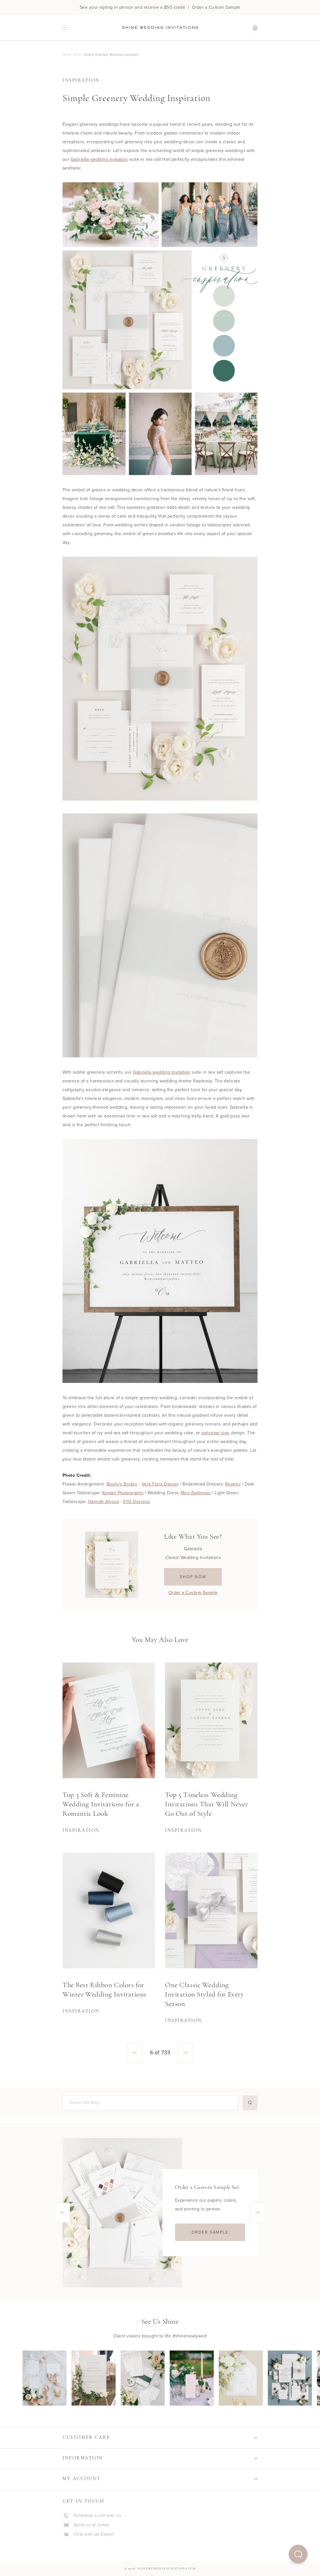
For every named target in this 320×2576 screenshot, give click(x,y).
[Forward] (185, 2053)
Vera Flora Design (160, 1484)
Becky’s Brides (122, 1484)
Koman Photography (123, 1493)
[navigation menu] (65, 28)
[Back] (135, 2053)
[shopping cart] (255, 28)
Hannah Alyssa (103, 1502)
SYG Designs (136, 1502)
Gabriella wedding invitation (99, 159)
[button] (298, 2554)
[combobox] (149, 2103)
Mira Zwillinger (196, 1493)
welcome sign (215, 1433)
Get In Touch (83, 2501)
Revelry (233, 1484)
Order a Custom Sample (193, 1593)
